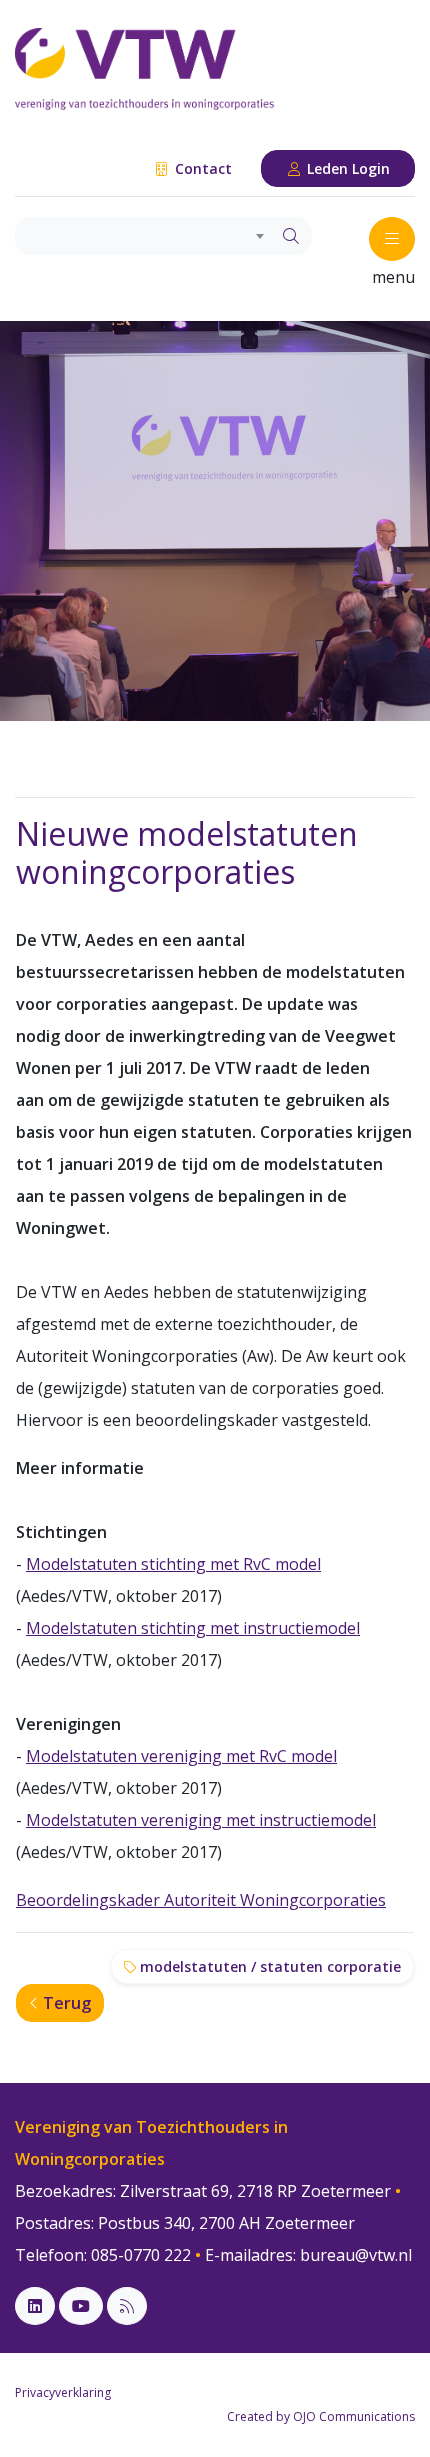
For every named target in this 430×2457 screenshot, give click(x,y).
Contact (201, 168)
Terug (65, 2003)
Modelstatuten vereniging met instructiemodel (201, 1820)
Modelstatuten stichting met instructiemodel (193, 1628)
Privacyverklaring (63, 2392)
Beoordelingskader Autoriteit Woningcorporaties (201, 1900)
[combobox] (143, 236)
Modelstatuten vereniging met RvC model (181, 1756)
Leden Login (346, 168)
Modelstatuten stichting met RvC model (173, 1564)
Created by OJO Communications (321, 2416)
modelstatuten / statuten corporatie (268, 1966)
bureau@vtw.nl (356, 2255)
